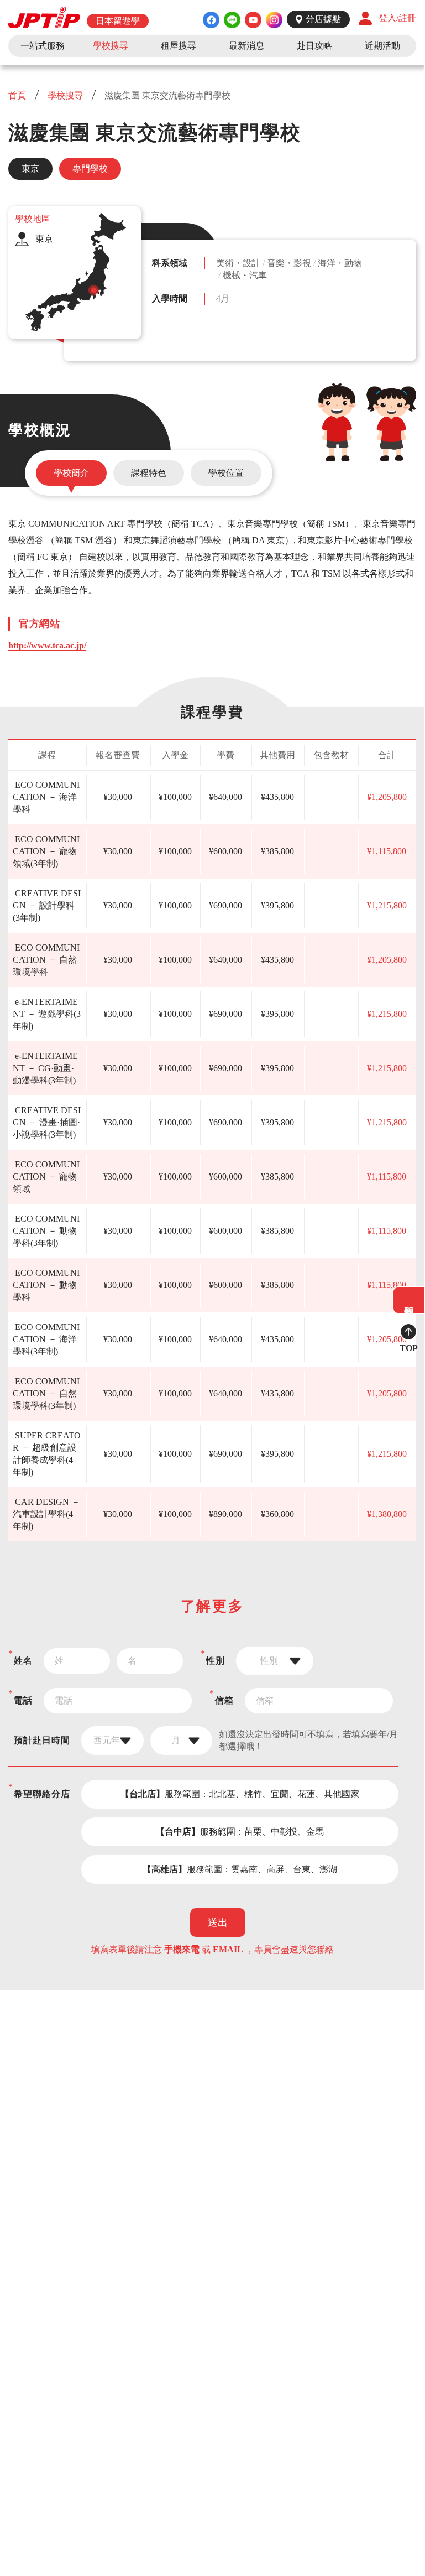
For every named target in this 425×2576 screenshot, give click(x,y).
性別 (216, 1661)
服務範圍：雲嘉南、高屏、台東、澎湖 (240, 1869)
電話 (23, 1700)
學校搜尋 (65, 95)
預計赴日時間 (42, 1740)
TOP (409, 1348)
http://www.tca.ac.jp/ (47, 645)
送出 (218, 1923)
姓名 (23, 1661)
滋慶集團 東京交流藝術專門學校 (166, 95)
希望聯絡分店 (42, 1794)
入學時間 (170, 298)
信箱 (224, 1700)
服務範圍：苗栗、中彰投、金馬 (240, 1832)
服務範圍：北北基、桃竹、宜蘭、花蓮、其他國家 (240, 1794)
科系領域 (170, 263)
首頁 (18, 95)
